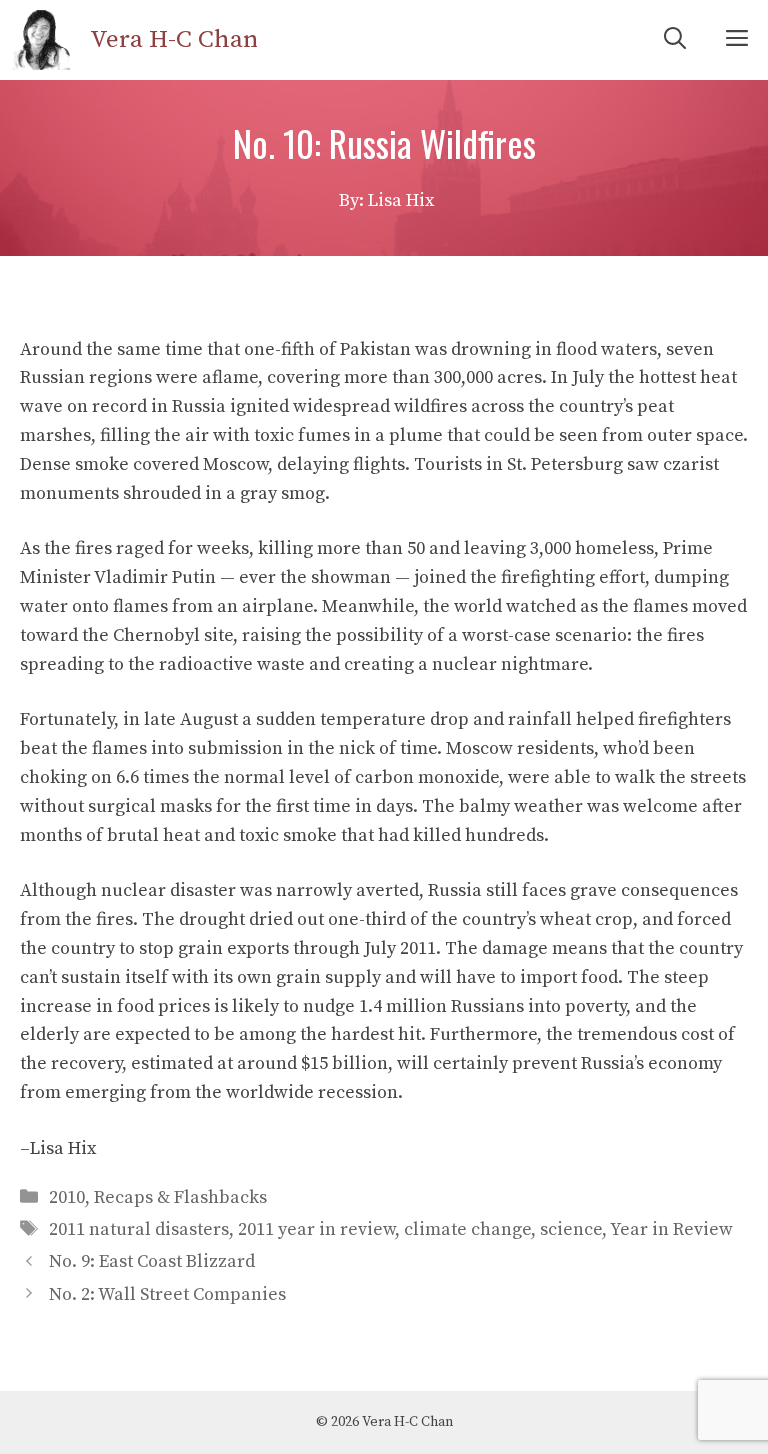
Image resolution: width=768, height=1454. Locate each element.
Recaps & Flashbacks (180, 1197)
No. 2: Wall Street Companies (167, 1294)
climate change (467, 1229)
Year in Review (671, 1229)
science (571, 1229)
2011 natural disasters (139, 1229)
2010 (67, 1197)
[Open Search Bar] (675, 40)
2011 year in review (316, 1229)
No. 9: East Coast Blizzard (152, 1261)
